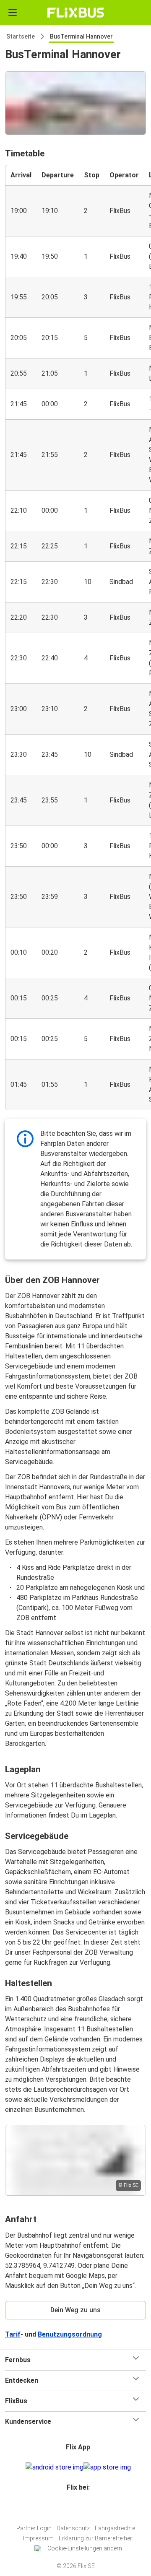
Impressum (38, 2538)
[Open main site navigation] (13, 13)
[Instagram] (74, 2507)
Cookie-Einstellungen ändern (85, 2548)
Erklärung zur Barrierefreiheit (96, 2538)
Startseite (21, 36)
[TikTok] (84, 2507)
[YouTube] (77, 2507)
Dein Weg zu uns (75, 2310)
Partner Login (34, 2528)
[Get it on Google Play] (55, 2467)
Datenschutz (73, 2528)
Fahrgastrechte (115, 2528)
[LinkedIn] (79, 2507)
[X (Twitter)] (82, 2507)
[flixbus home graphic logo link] (76, 13)
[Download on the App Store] (107, 2467)
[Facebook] (72, 2507)
